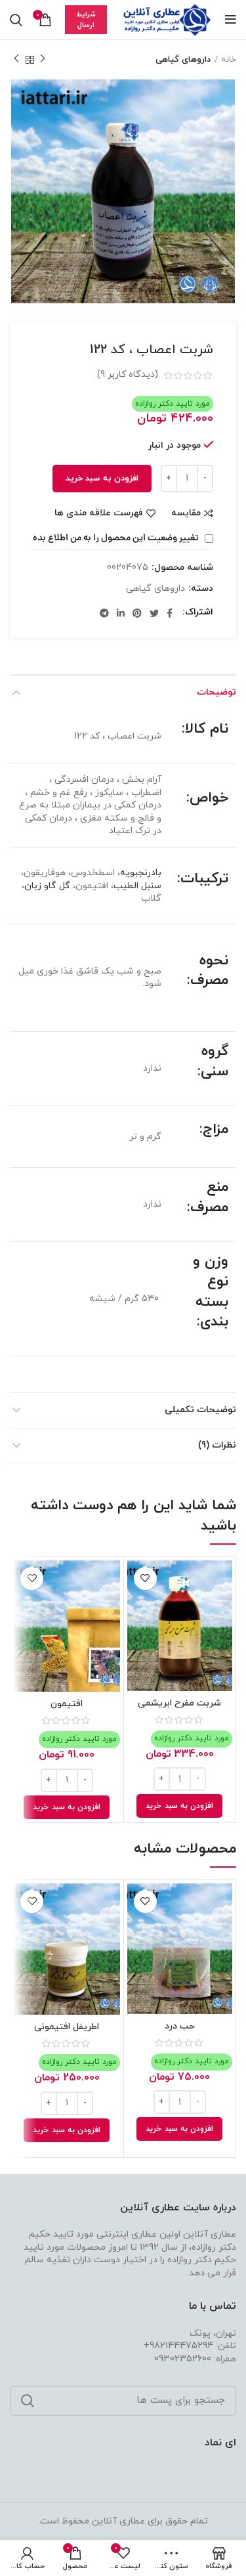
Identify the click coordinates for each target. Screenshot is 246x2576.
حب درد (180, 2026)
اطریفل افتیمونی (67, 2027)
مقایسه (186, 513)
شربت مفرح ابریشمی (179, 1703)
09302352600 (183, 2359)
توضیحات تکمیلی (200, 1410)
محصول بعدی (16, 60)
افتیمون (67, 1704)
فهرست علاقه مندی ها (99, 513)
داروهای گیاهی (183, 60)
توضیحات (216, 692)
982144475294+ (178, 2346)
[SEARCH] (28, 2401)
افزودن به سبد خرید (102, 479)
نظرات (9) (217, 1445)
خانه (229, 60)
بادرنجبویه (141, 873)
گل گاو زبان (47, 886)
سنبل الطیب (137, 886)
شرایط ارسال (86, 20)
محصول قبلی (43, 60)
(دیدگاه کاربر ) (128, 375)
